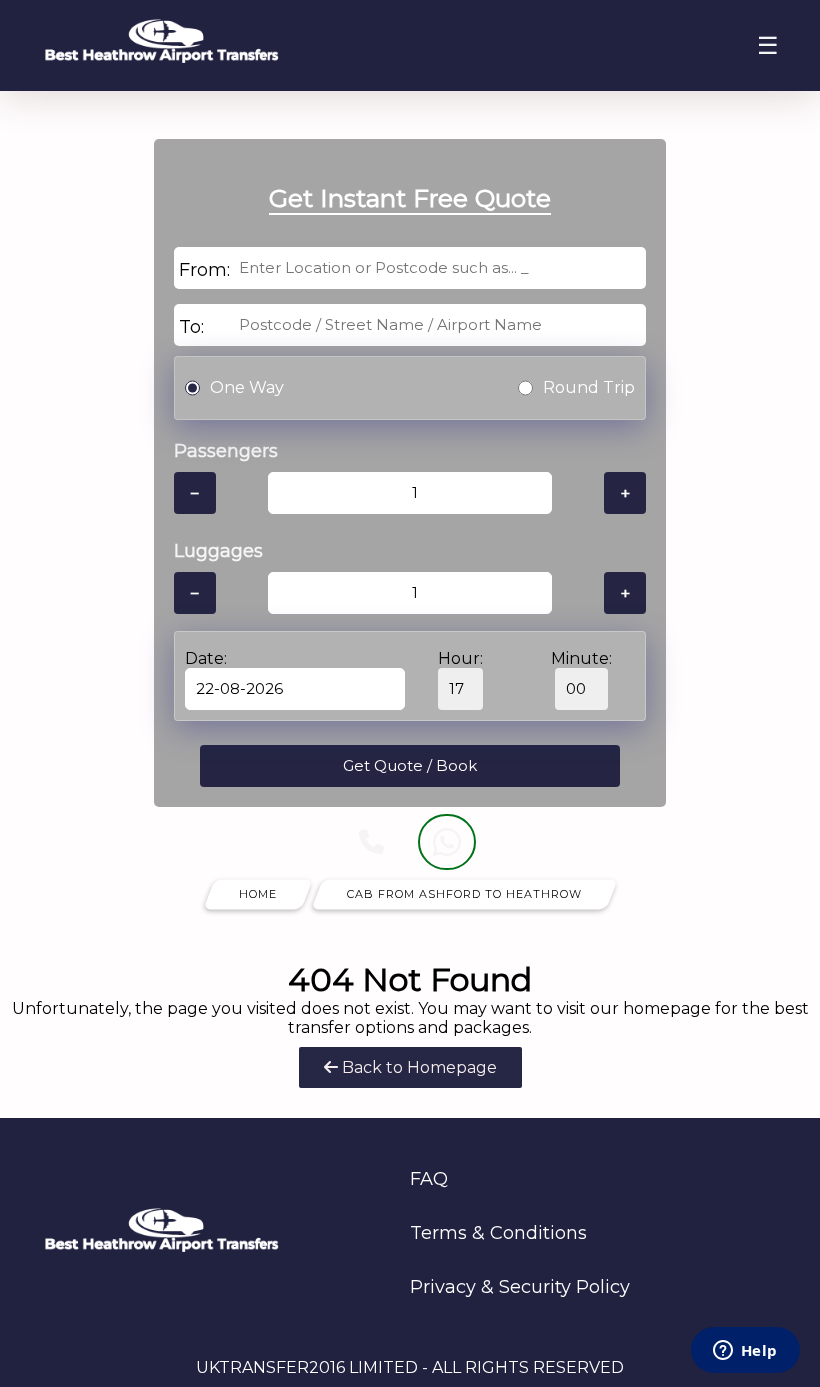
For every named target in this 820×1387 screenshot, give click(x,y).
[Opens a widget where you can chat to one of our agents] (745, 1352)
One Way (247, 387)
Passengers (226, 451)
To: (191, 327)
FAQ (429, 1179)
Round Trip (589, 387)
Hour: (460, 658)
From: (204, 270)
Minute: (581, 658)
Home (258, 894)
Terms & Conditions (498, 1233)
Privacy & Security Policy (520, 1287)
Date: (206, 658)
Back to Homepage (417, 1067)
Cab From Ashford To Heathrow (464, 894)
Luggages (218, 551)
